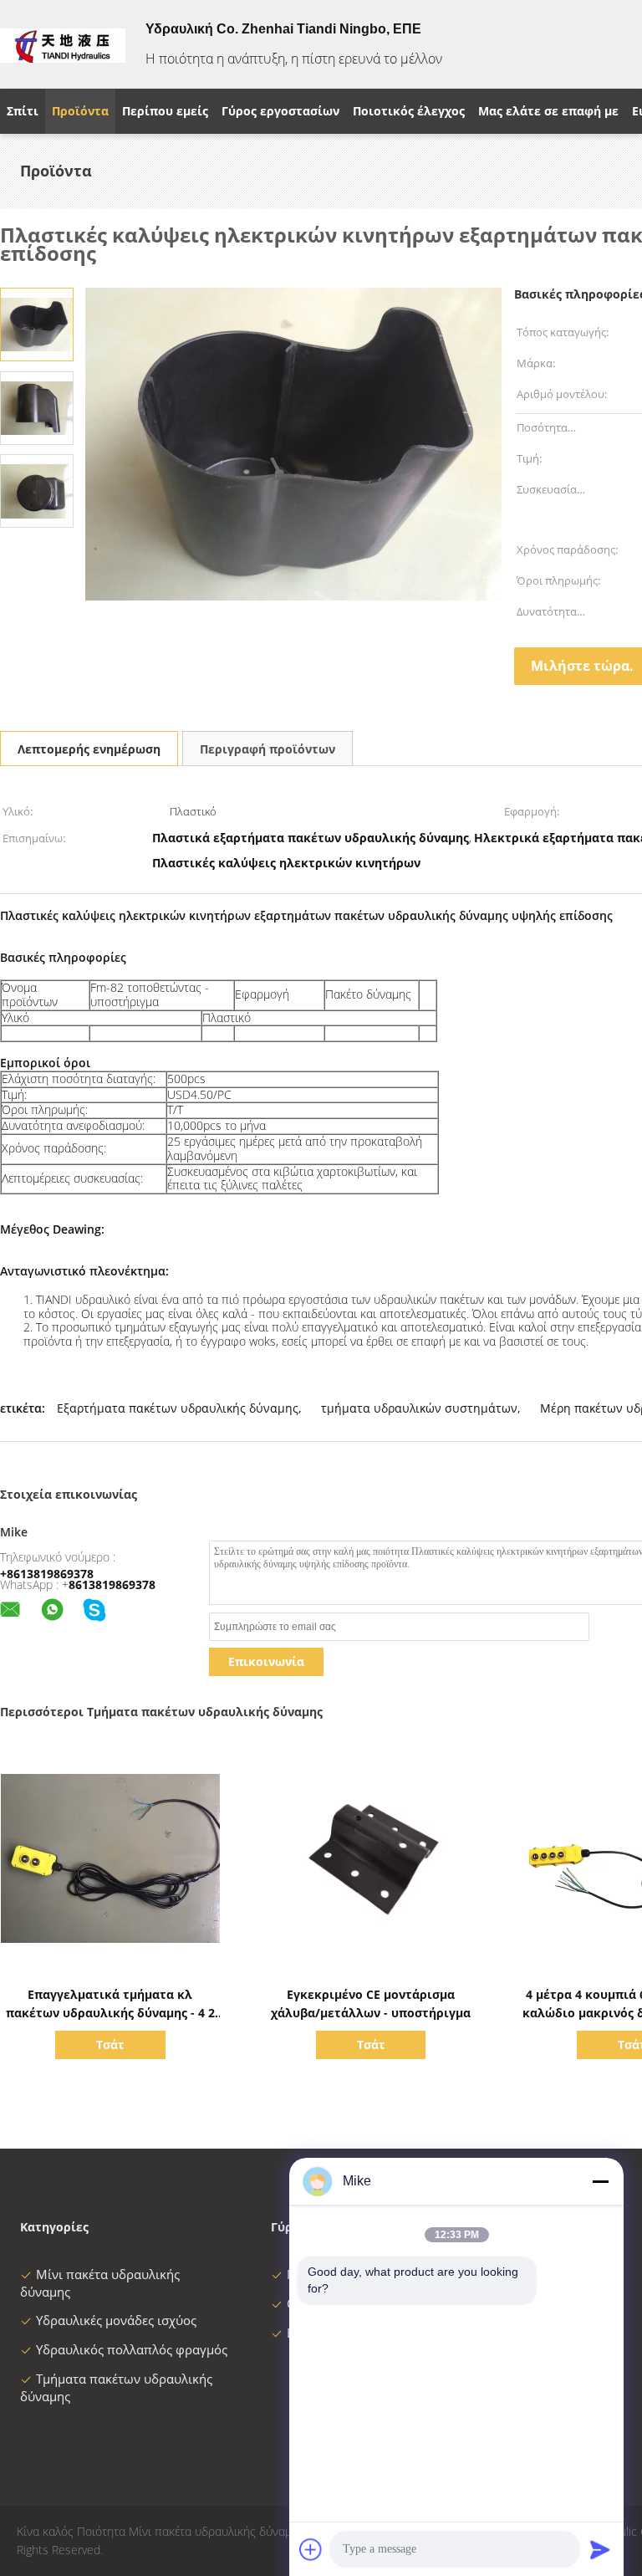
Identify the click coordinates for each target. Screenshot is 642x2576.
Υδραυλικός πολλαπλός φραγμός (132, 2349)
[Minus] (600, 2181)
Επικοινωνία (266, 1661)
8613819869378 (112, 1584)
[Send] (600, 2549)
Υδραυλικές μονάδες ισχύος (116, 2320)
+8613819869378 (47, 1574)
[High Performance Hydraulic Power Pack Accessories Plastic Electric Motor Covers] (37, 323)
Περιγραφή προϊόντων (267, 749)
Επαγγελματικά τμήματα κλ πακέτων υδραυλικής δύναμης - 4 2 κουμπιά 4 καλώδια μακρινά (110, 2013)
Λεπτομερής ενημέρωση (89, 749)
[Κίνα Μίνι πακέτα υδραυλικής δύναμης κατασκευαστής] (63, 44)
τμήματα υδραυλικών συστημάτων (419, 1408)
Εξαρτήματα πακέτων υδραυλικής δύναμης (178, 1408)
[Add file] (311, 2549)
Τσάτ (110, 2044)
